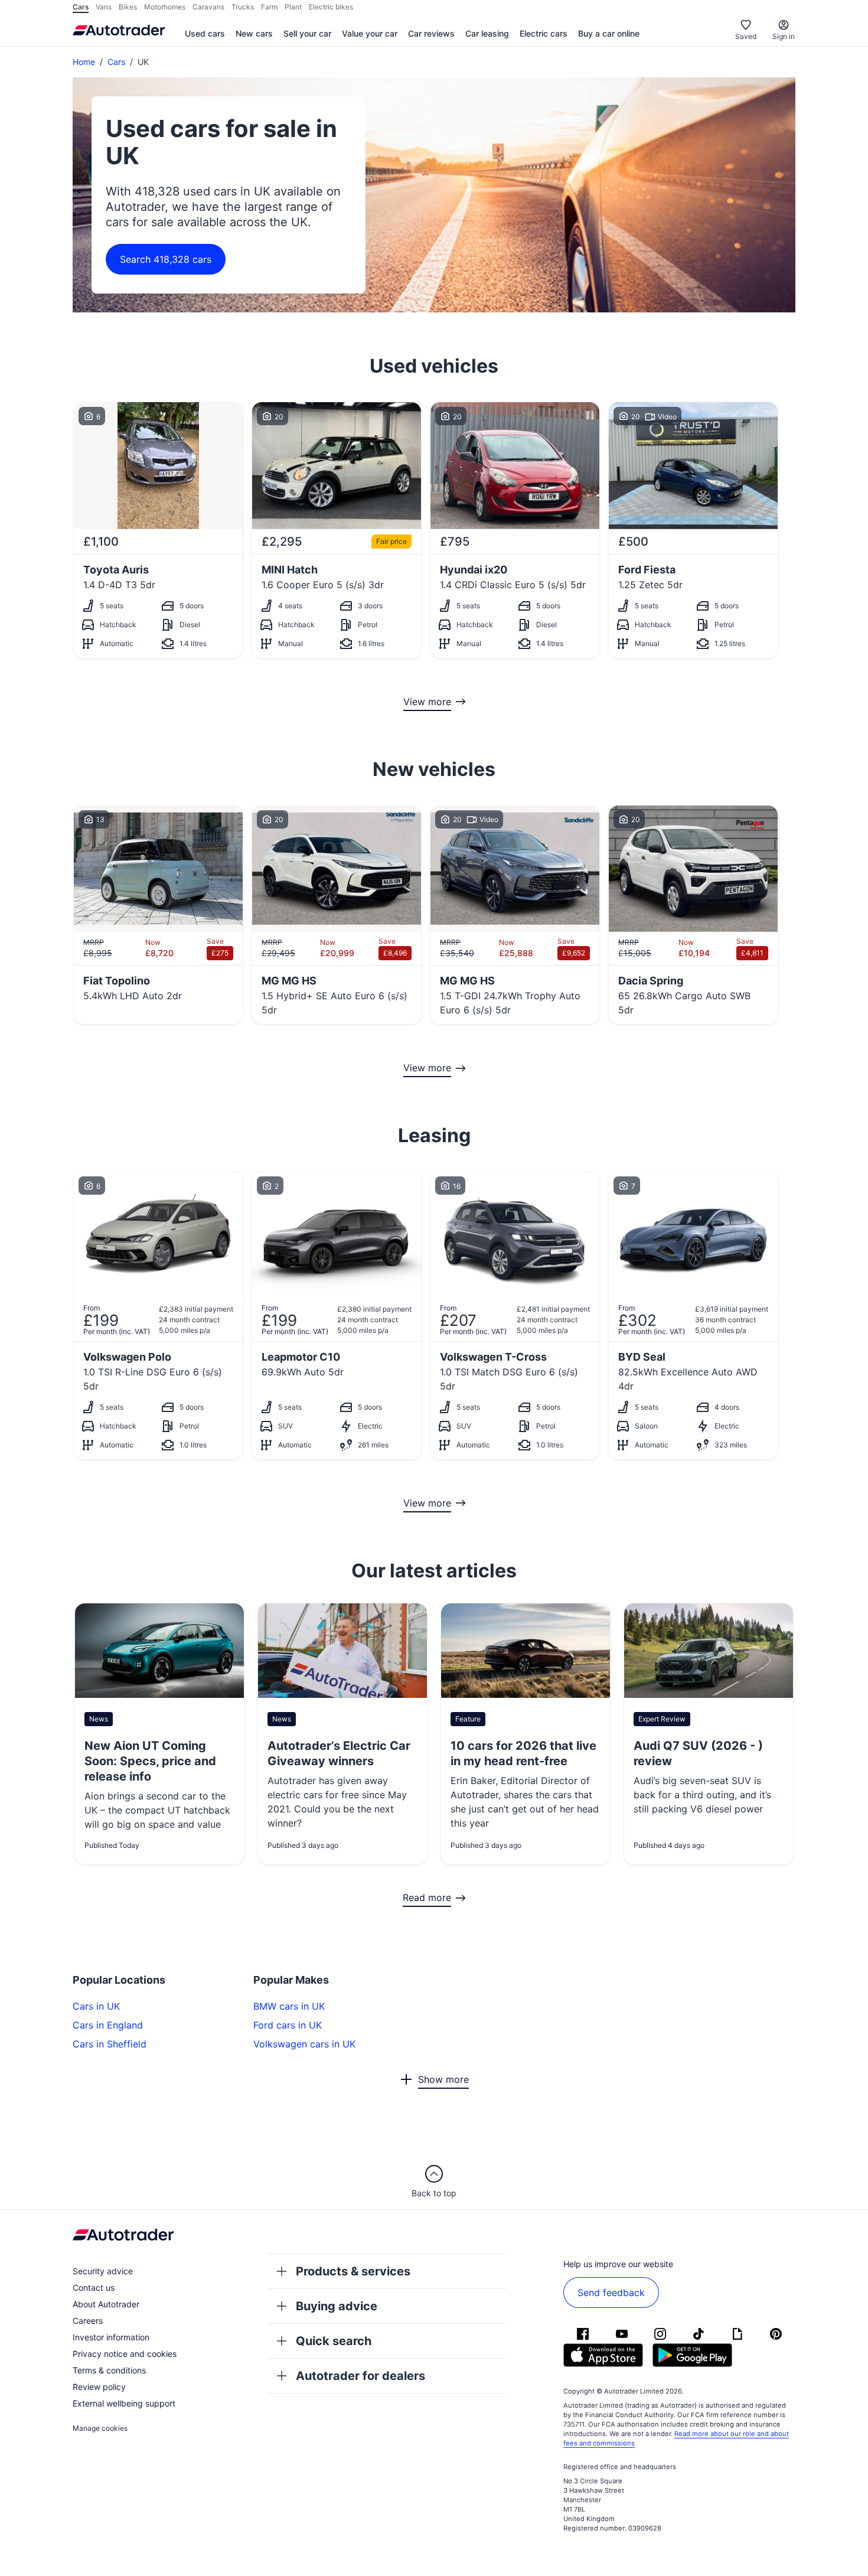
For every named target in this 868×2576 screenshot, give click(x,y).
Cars (116, 62)
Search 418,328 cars (166, 259)
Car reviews (431, 33)
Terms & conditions (109, 2370)
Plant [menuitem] (293, 7)
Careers (88, 2321)
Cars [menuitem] (81, 7)
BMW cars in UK (289, 2006)
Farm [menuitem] (269, 7)
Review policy (99, 2387)
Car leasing (487, 33)
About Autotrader (106, 2304)
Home (84, 62)
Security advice (103, 2271)
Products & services (353, 2271)
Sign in (784, 36)
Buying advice (337, 2306)
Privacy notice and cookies (125, 2354)
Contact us (94, 2288)
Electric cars (544, 33)
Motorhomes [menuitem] (165, 7)
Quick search (334, 2341)
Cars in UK (96, 2006)
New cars (254, 33)
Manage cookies (100, 2428)
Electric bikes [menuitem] (331, 7)
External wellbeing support (124, 2403)
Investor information (111, 2337)
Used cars (205, 33)
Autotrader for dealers (360, 2376)
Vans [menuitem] (104, 7)
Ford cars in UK (288, 2025)
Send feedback (611, 2293)
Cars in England (108, 2025)
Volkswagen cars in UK (304, 2044)
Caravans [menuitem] (208, 7)
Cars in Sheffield (110, 2044)
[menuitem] (205, 34)
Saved (746, 36)
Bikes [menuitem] (128, 7)
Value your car (370, 33)
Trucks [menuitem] (243, 7)
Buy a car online (609, 33)
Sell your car (307, 33)
